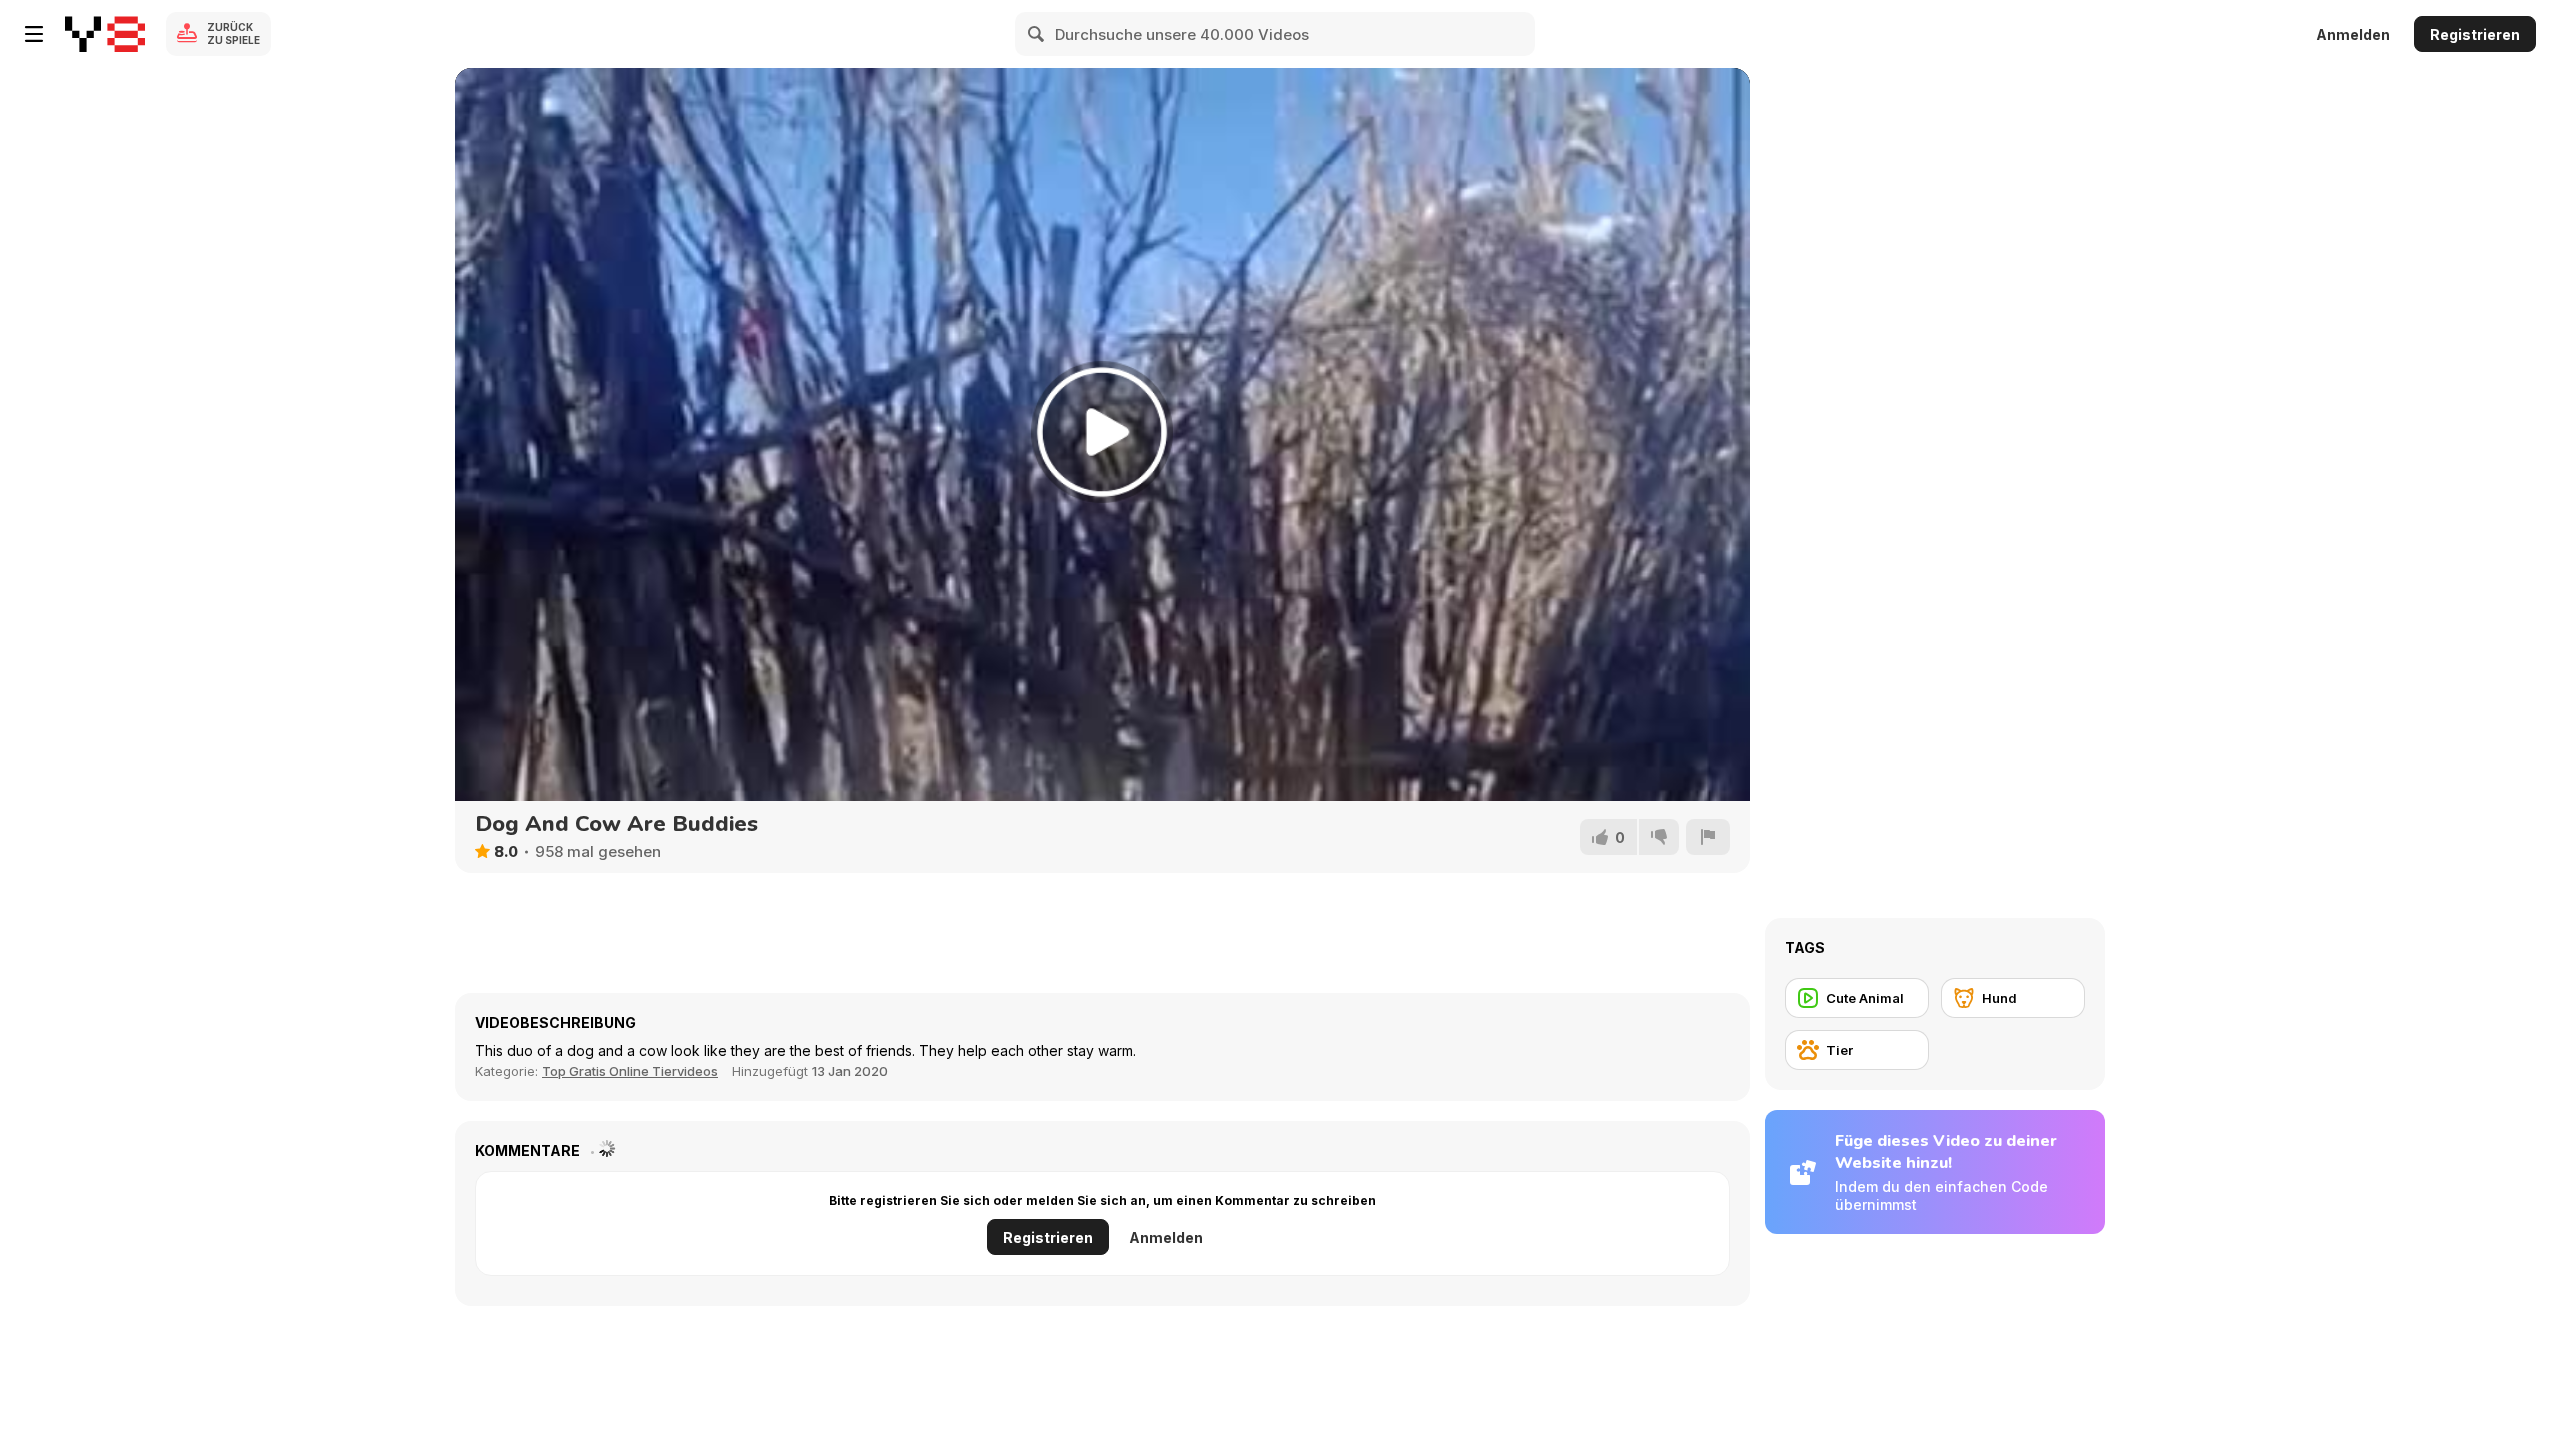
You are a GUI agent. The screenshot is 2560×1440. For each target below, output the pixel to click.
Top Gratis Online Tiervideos (630, 1071)
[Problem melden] (1708, 837)
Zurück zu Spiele (233, 33)
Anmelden (2353, 34)
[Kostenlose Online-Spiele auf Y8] (105, 34)
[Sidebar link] (34, 34)
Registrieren (2475, 34)
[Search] (1037, 34)
